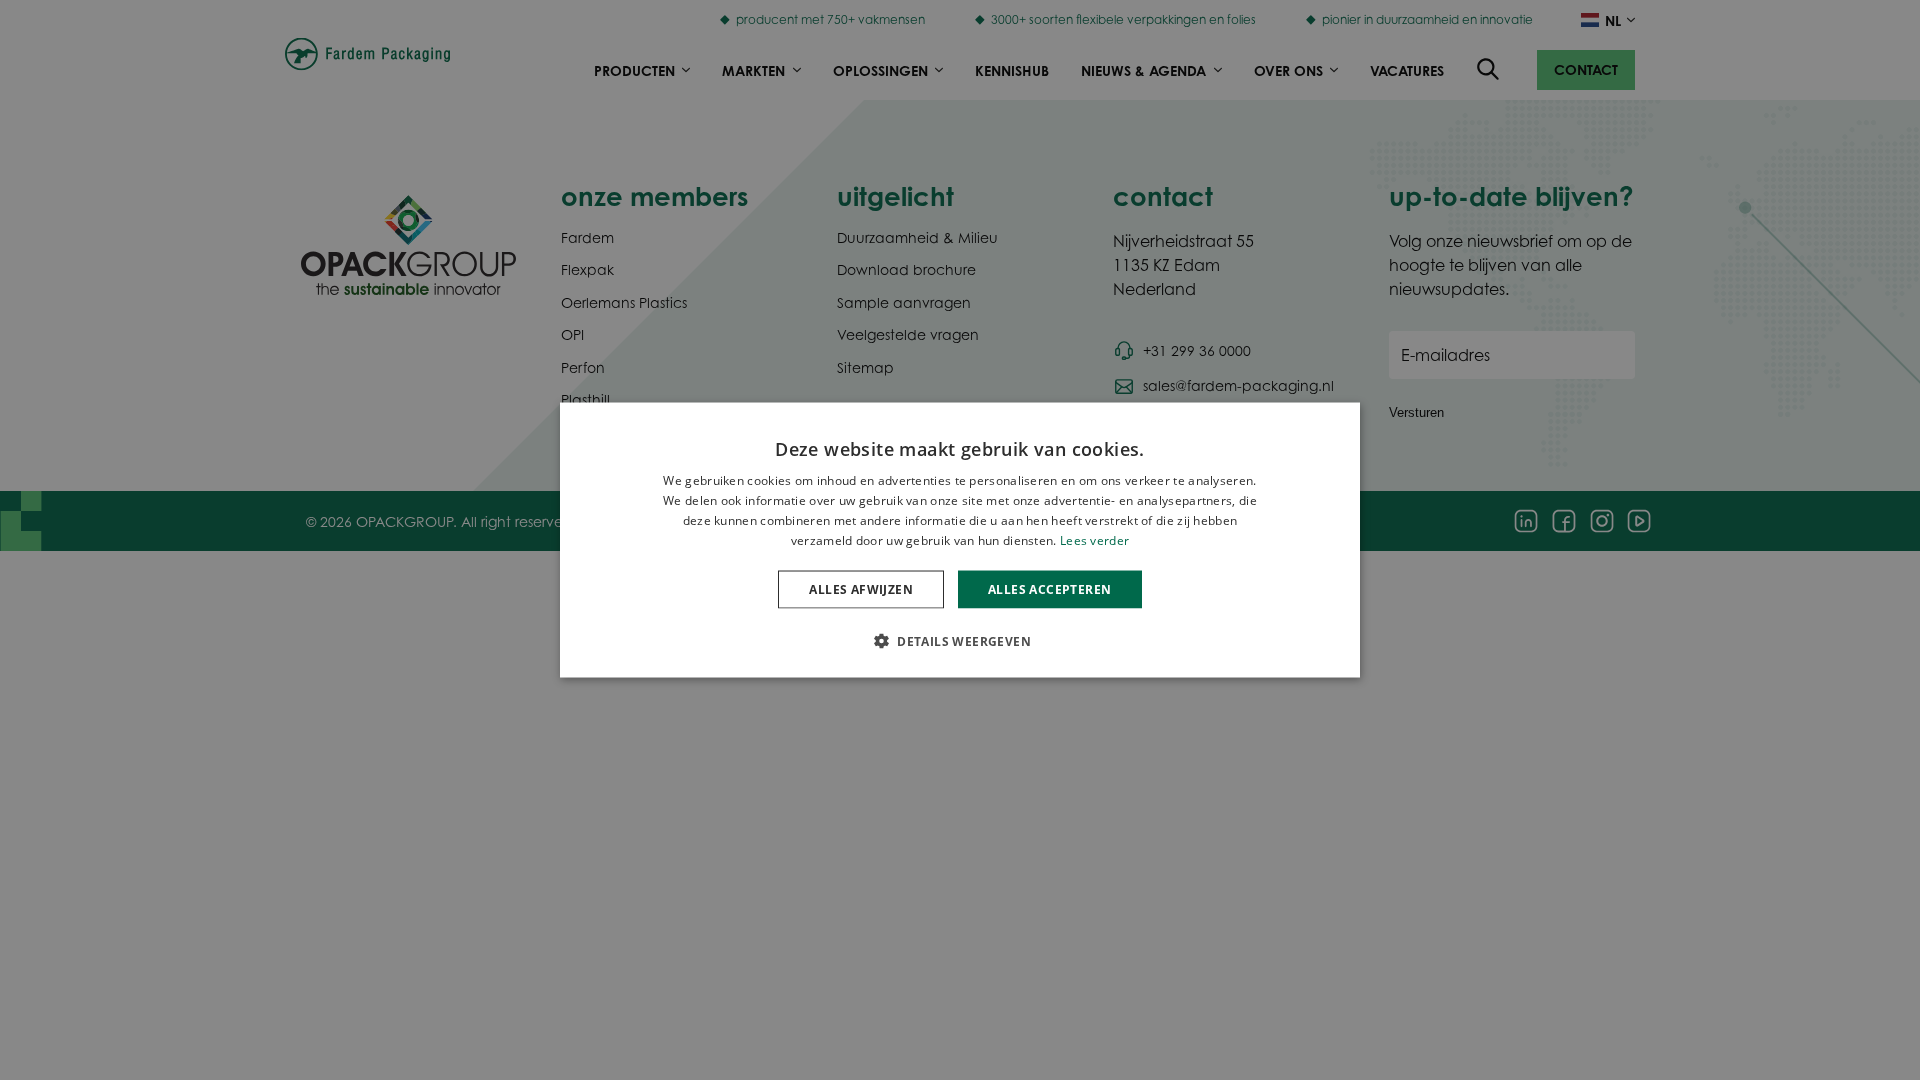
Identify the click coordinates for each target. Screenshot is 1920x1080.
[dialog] (960, 540)
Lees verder (1094, 539)
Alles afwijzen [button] (861, 588)
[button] (960, 640)
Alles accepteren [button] (1049, 588)
